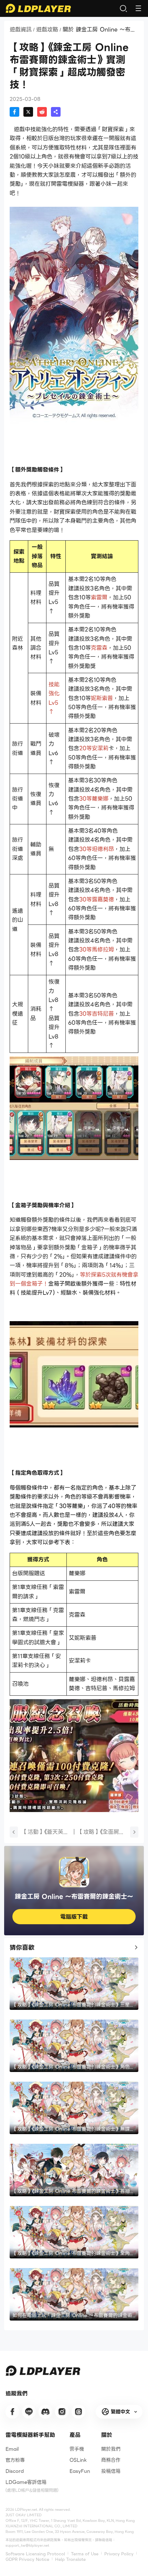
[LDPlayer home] (38, 8)
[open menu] (138, 8)
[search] (123, 8)
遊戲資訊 (21, 30)
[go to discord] (45, 2412)
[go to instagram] (62, 2412)
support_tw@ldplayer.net (27, 2545)
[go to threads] (78, 2412)
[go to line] (29, 2412)
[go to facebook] (12, 2412)
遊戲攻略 (47, 30)
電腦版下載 (74, 1917)
